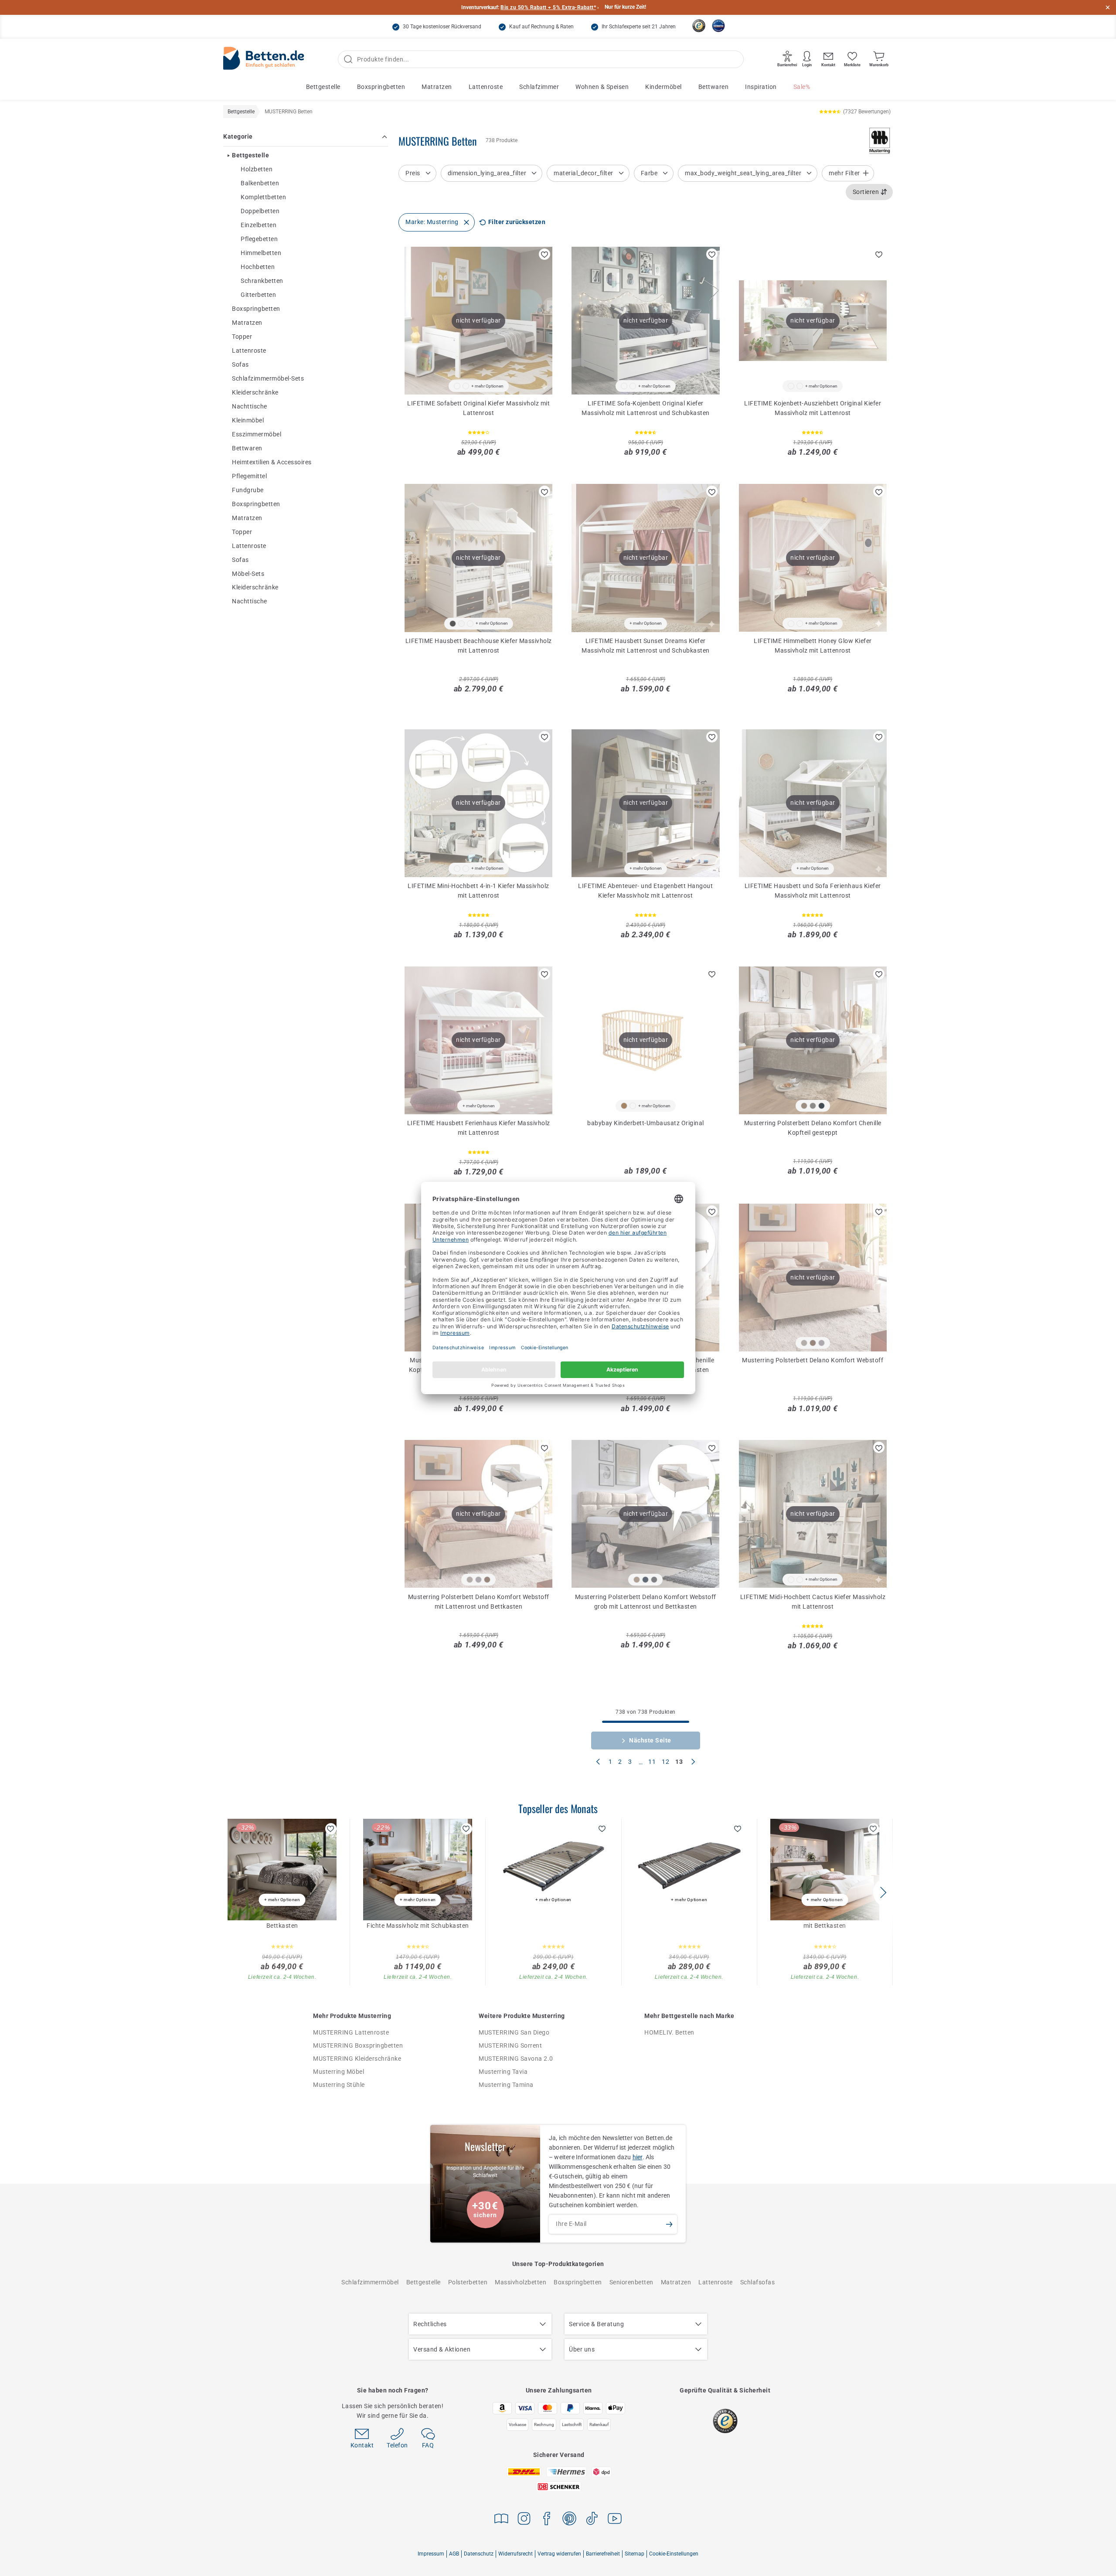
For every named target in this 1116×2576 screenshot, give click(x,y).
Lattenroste (486, 87)
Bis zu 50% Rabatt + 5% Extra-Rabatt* (548, 7)
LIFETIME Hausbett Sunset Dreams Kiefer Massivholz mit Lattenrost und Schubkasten (646, 646)
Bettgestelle (323, 87)
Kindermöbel (663, 87)
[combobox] (869, 192)
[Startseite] (264, 60)
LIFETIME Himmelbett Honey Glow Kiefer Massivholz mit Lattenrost (813, 646)
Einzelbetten (259, 225)
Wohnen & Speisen (602, 87)
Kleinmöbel (248, 420)
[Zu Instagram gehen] (524, 2520)
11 (652, 1762)
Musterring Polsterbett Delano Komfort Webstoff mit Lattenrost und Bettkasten (479, 1602)
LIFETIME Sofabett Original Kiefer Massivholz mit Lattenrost (478, 408)
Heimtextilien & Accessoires (272, 462)
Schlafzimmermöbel (370, 2282)
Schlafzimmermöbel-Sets (268, 378)
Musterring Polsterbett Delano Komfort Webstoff (813, 1360)
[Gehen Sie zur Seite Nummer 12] (598, 1763)
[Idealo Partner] (718, 26)
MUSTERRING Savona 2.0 (516, 2059)
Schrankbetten (262, 281)
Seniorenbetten (631, 2282)
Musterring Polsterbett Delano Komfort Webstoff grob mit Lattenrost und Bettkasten (646, 1602)
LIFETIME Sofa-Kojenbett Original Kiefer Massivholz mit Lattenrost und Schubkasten (646, 408)
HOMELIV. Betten (669, 2032)
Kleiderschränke (255, 392)
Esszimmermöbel (257, 434)
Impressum (431, 2554)
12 (665, 1762)
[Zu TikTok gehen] (592, 2520)
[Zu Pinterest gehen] (569, 2520)
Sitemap (635, 2554)
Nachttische (250, 406)
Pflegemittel (249, 476)
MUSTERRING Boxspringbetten (358, 2045)
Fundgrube (248, 490)
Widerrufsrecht (515, 2554)
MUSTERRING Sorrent (510, 2045)
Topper (242, 337)
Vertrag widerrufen (559, 2554)
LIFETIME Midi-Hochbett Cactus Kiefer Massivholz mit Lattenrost (813, 1602)
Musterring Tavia (503, 2072)
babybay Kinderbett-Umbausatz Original (646, 1123)
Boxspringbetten (381, 87)
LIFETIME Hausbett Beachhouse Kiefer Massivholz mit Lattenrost (479, 646)
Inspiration (761, 87)
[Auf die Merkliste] (544, 254)
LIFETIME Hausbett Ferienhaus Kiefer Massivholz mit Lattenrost (479, 1128)
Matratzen (437, 87)
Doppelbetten (260, 211)
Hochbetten (258, 267)
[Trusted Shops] (699, 26)
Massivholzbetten (521, 2282)
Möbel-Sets (248, 573)
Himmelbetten (261, 253)
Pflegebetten (259, 239)
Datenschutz (479, 2554)
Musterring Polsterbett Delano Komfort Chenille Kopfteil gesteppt (813, 1128)
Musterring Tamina (506, 2085)
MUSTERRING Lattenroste (351, 2032)
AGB (454, 2554)
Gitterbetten (258, 295)
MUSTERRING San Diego (514, 2032)
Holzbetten (257, 169)
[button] (883, 1892)
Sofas (240, 364)
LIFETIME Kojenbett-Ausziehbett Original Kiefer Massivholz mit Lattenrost (813, 408)
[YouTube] (615, 2520)
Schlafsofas (758, 2282)
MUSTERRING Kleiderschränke (357, 2059)
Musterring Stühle (339, 2085)
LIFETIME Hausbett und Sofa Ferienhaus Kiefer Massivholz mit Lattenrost (813, 891)
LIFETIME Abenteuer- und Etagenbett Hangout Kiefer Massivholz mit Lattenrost (645, 891)
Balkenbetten (260, 183)
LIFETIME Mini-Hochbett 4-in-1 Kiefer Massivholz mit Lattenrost (478, 891)
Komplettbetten (263, 197)
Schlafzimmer (539, 87)
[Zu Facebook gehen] (547, 2520)
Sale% (802, 87)
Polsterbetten (468, 2282)
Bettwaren (714, 87)
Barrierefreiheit (603, 2554)
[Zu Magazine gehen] (501, 2520)
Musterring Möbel (339, 2072)
